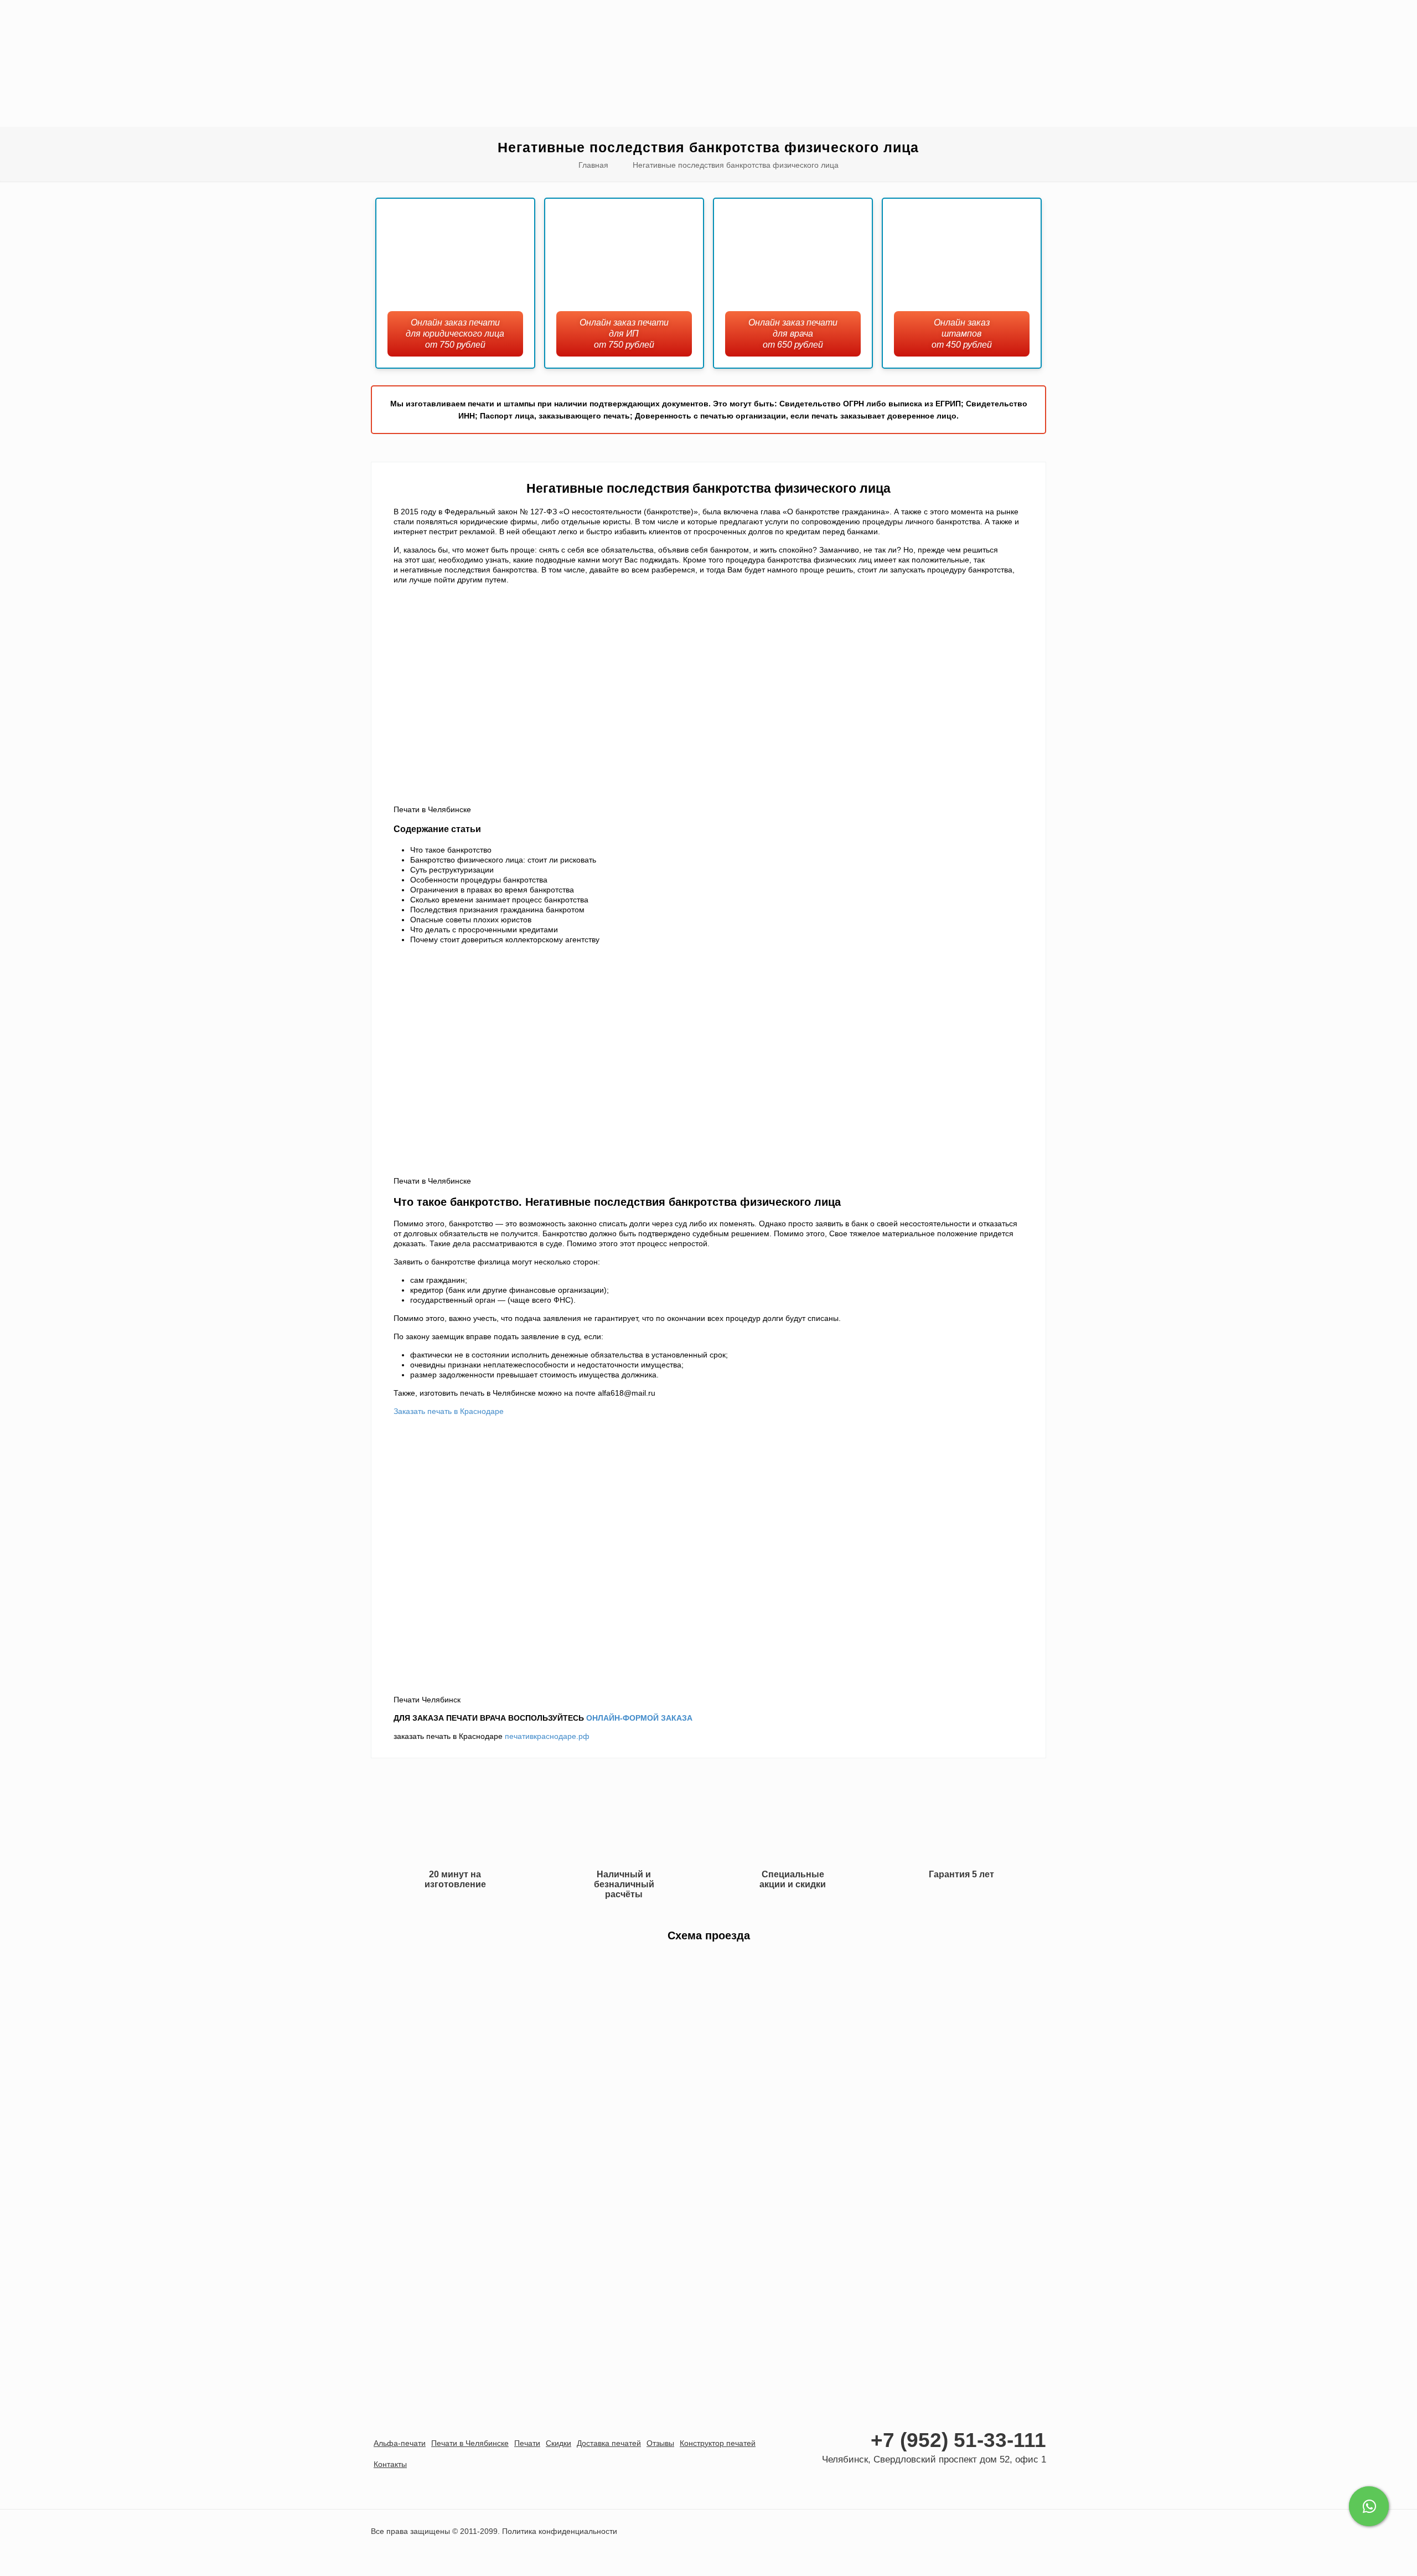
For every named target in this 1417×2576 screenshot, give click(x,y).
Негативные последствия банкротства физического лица (736, 165)
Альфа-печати (400, 2443)
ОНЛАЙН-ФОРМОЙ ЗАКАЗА (639, 1718)
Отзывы (660, 2443)
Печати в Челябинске (470, 2443)
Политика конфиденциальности (560, 2531)
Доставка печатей (609, 2443)
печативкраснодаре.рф (547, 1736)
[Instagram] (1034, 2482)
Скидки (558, 2443)
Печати (527, 2443)
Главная (593, 165)
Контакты (390, 2464)
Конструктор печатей (718, 2443)
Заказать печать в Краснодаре (449, 1411)
